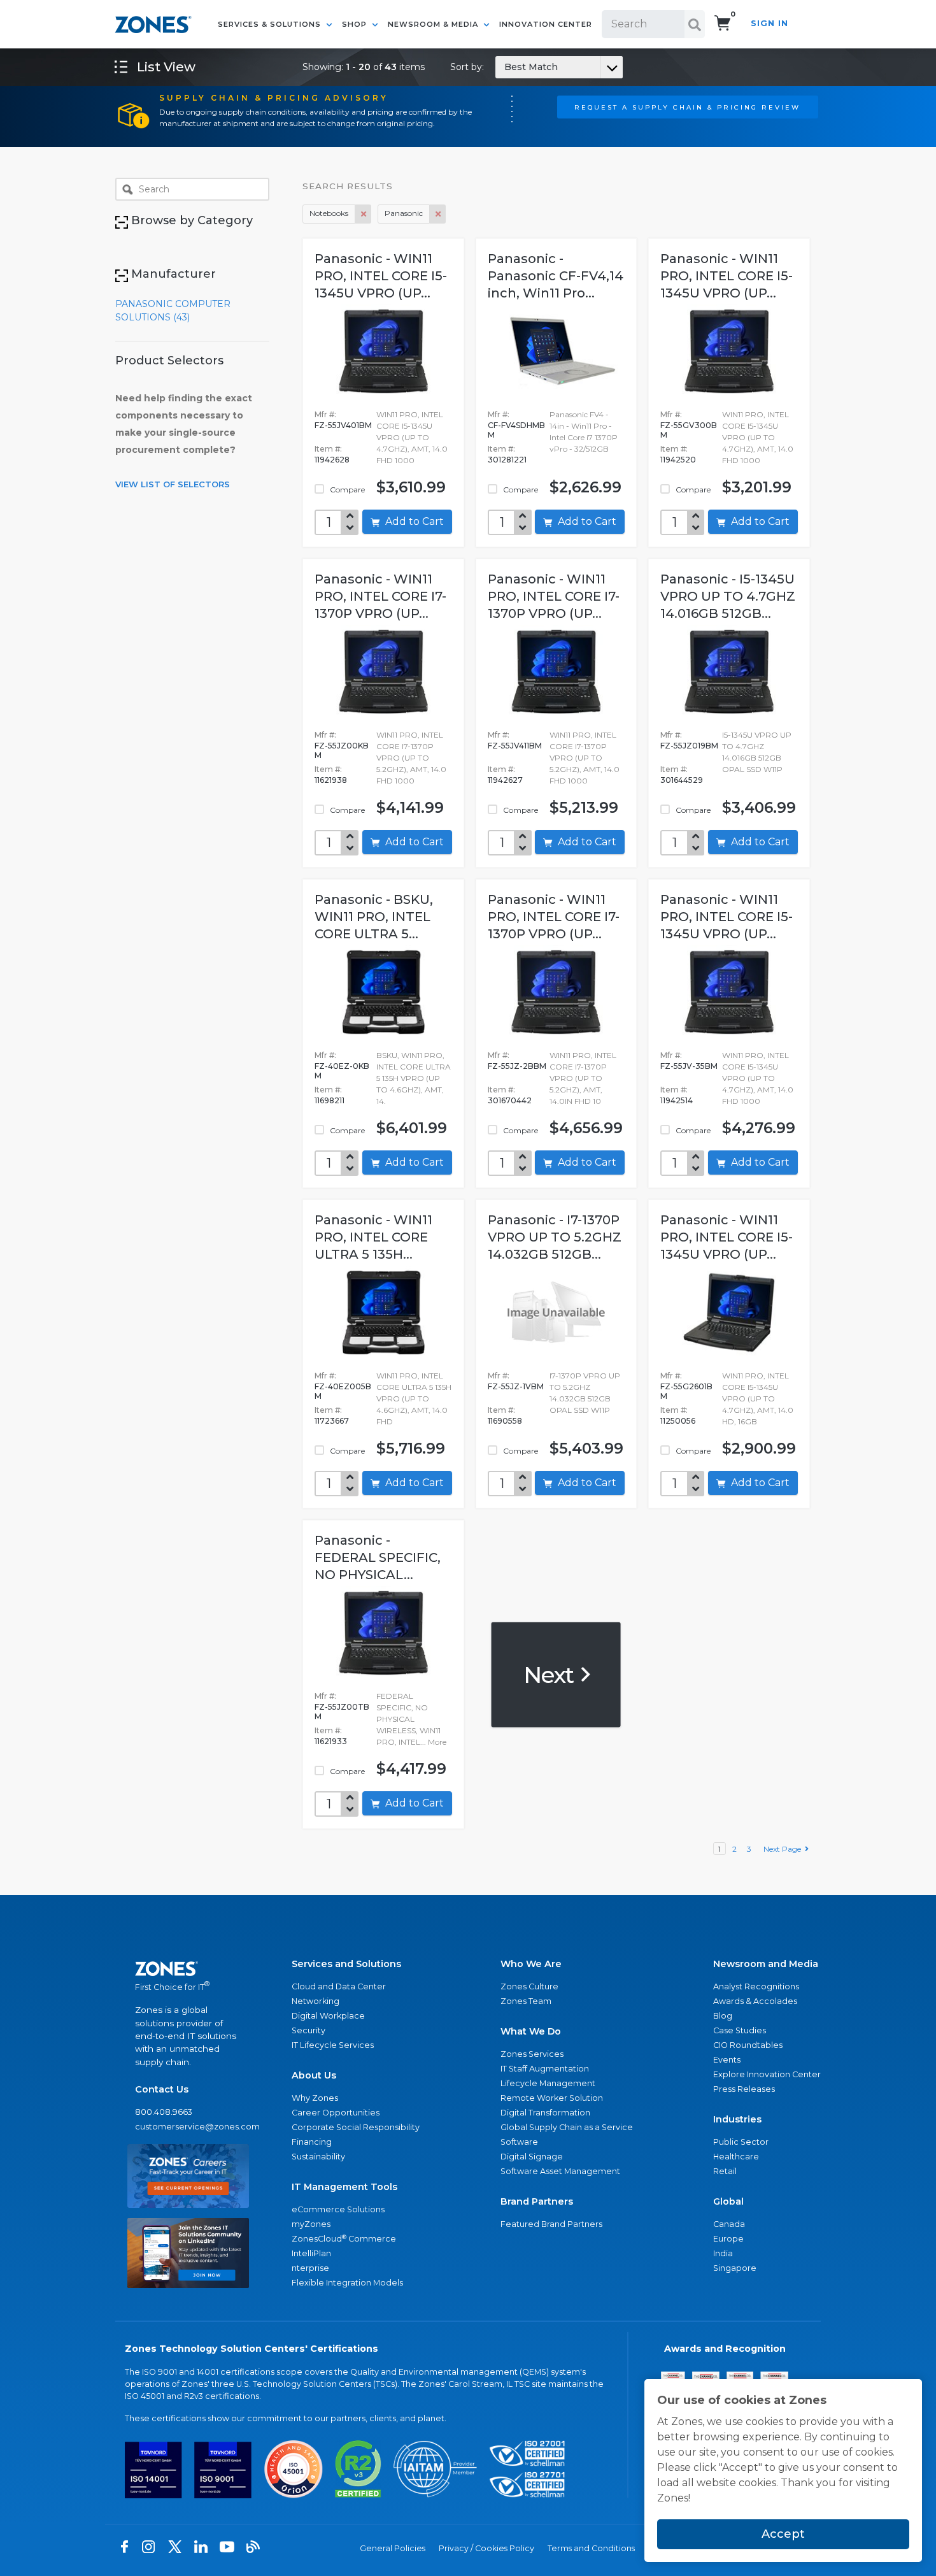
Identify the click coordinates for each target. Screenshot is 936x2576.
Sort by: (504, 67)
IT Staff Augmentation (545, 2069)
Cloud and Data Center (339, 1986)
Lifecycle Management (548, 2083)
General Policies (393, 2548)
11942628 (332, 460)
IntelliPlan (311, 2253)
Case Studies (740, 2030)
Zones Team (526, 2001)
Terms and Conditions (591, 2548)
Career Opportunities (336, 2113)
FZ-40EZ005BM (343, 1391)
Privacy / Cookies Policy (486, 2548)
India (723, 2253)
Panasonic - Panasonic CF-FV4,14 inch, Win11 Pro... (556, 276)
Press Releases (744, 2089)
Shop (356, 24)
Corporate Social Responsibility (356, 2127)
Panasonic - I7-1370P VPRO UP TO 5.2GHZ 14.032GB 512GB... (555, 1237)
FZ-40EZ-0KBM (342, 1071)
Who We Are (531, 1964)
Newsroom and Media (766, 1964)
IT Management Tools (344, 2187)
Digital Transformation (545, 2113)
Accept (783, 2534)
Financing (312, 2142)
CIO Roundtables (748, 2045)
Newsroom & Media (434, 24)
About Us (314, 2075)
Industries (737, 2119)
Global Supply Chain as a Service (567, 2127)
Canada (729, 2224)
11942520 (678, 460)
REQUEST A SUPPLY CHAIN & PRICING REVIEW (687, 107)
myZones (311, 2224)
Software (519, 2142)
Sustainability (318, 2157)
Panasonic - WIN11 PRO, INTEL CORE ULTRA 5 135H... (373, 1237)
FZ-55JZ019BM (689, 746)
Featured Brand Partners (551, 2224)
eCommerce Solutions (338, 2209)
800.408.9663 (164, 2112)
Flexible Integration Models (347, 2283)
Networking (316, 2001)
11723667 (332, 1421)
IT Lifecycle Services (333, 2045)
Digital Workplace (328, 2016)
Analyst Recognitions (756, 1986)
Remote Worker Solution (552, 2098)
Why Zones (315, 2098)
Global (728, 2201)
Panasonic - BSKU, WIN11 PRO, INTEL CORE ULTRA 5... (374, 917)
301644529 (682, 780)
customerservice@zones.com (188, 2127)
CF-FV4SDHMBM (516, 430)
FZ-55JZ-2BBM (517, 1066)
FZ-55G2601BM (686, 1391)
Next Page (784, 1849)
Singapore (735, 2268)
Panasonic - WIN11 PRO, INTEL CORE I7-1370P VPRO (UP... (380, 596)
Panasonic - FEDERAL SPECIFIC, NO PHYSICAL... (378, 1557)
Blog (723, 2016)
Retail (725, 2171)
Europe (728, 2239)
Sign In (769, 23)
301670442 (510, 1100)
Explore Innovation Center (767, 2074)
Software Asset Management (560, 2171)
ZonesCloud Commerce (344, 2239)
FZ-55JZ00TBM (342, 1712)
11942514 (677, 1100)
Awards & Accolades (755, 2001)
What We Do (531, 2031)
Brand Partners (537, 2201)
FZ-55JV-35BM (689, 1066)
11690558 (505, 1421)
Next (551, 1674)
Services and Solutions (346, 1964)
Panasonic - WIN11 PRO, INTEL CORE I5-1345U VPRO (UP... (381, 276)
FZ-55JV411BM (515, 746)
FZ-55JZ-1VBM (516, 1386)
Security (308, 2030)
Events (727, 2060)
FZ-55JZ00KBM (342, 750)
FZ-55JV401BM (343, 425)
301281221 (507, 460)
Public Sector (741, 2142)
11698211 (330, 1100)
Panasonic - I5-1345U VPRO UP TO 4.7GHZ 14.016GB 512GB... (728, 596)
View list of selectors (173, 484)
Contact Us (162, 2089)
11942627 (505, 780)
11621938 (331, 780)
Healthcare (736, 2157)
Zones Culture (529, 1986)
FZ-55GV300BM (689, 430)
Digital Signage (532, 2157)
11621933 (331, 1741)
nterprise (310, 2268)
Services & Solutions (271, 24)
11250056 (678, 1421)
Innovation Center (546, 24)
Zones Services (532, 2054)
